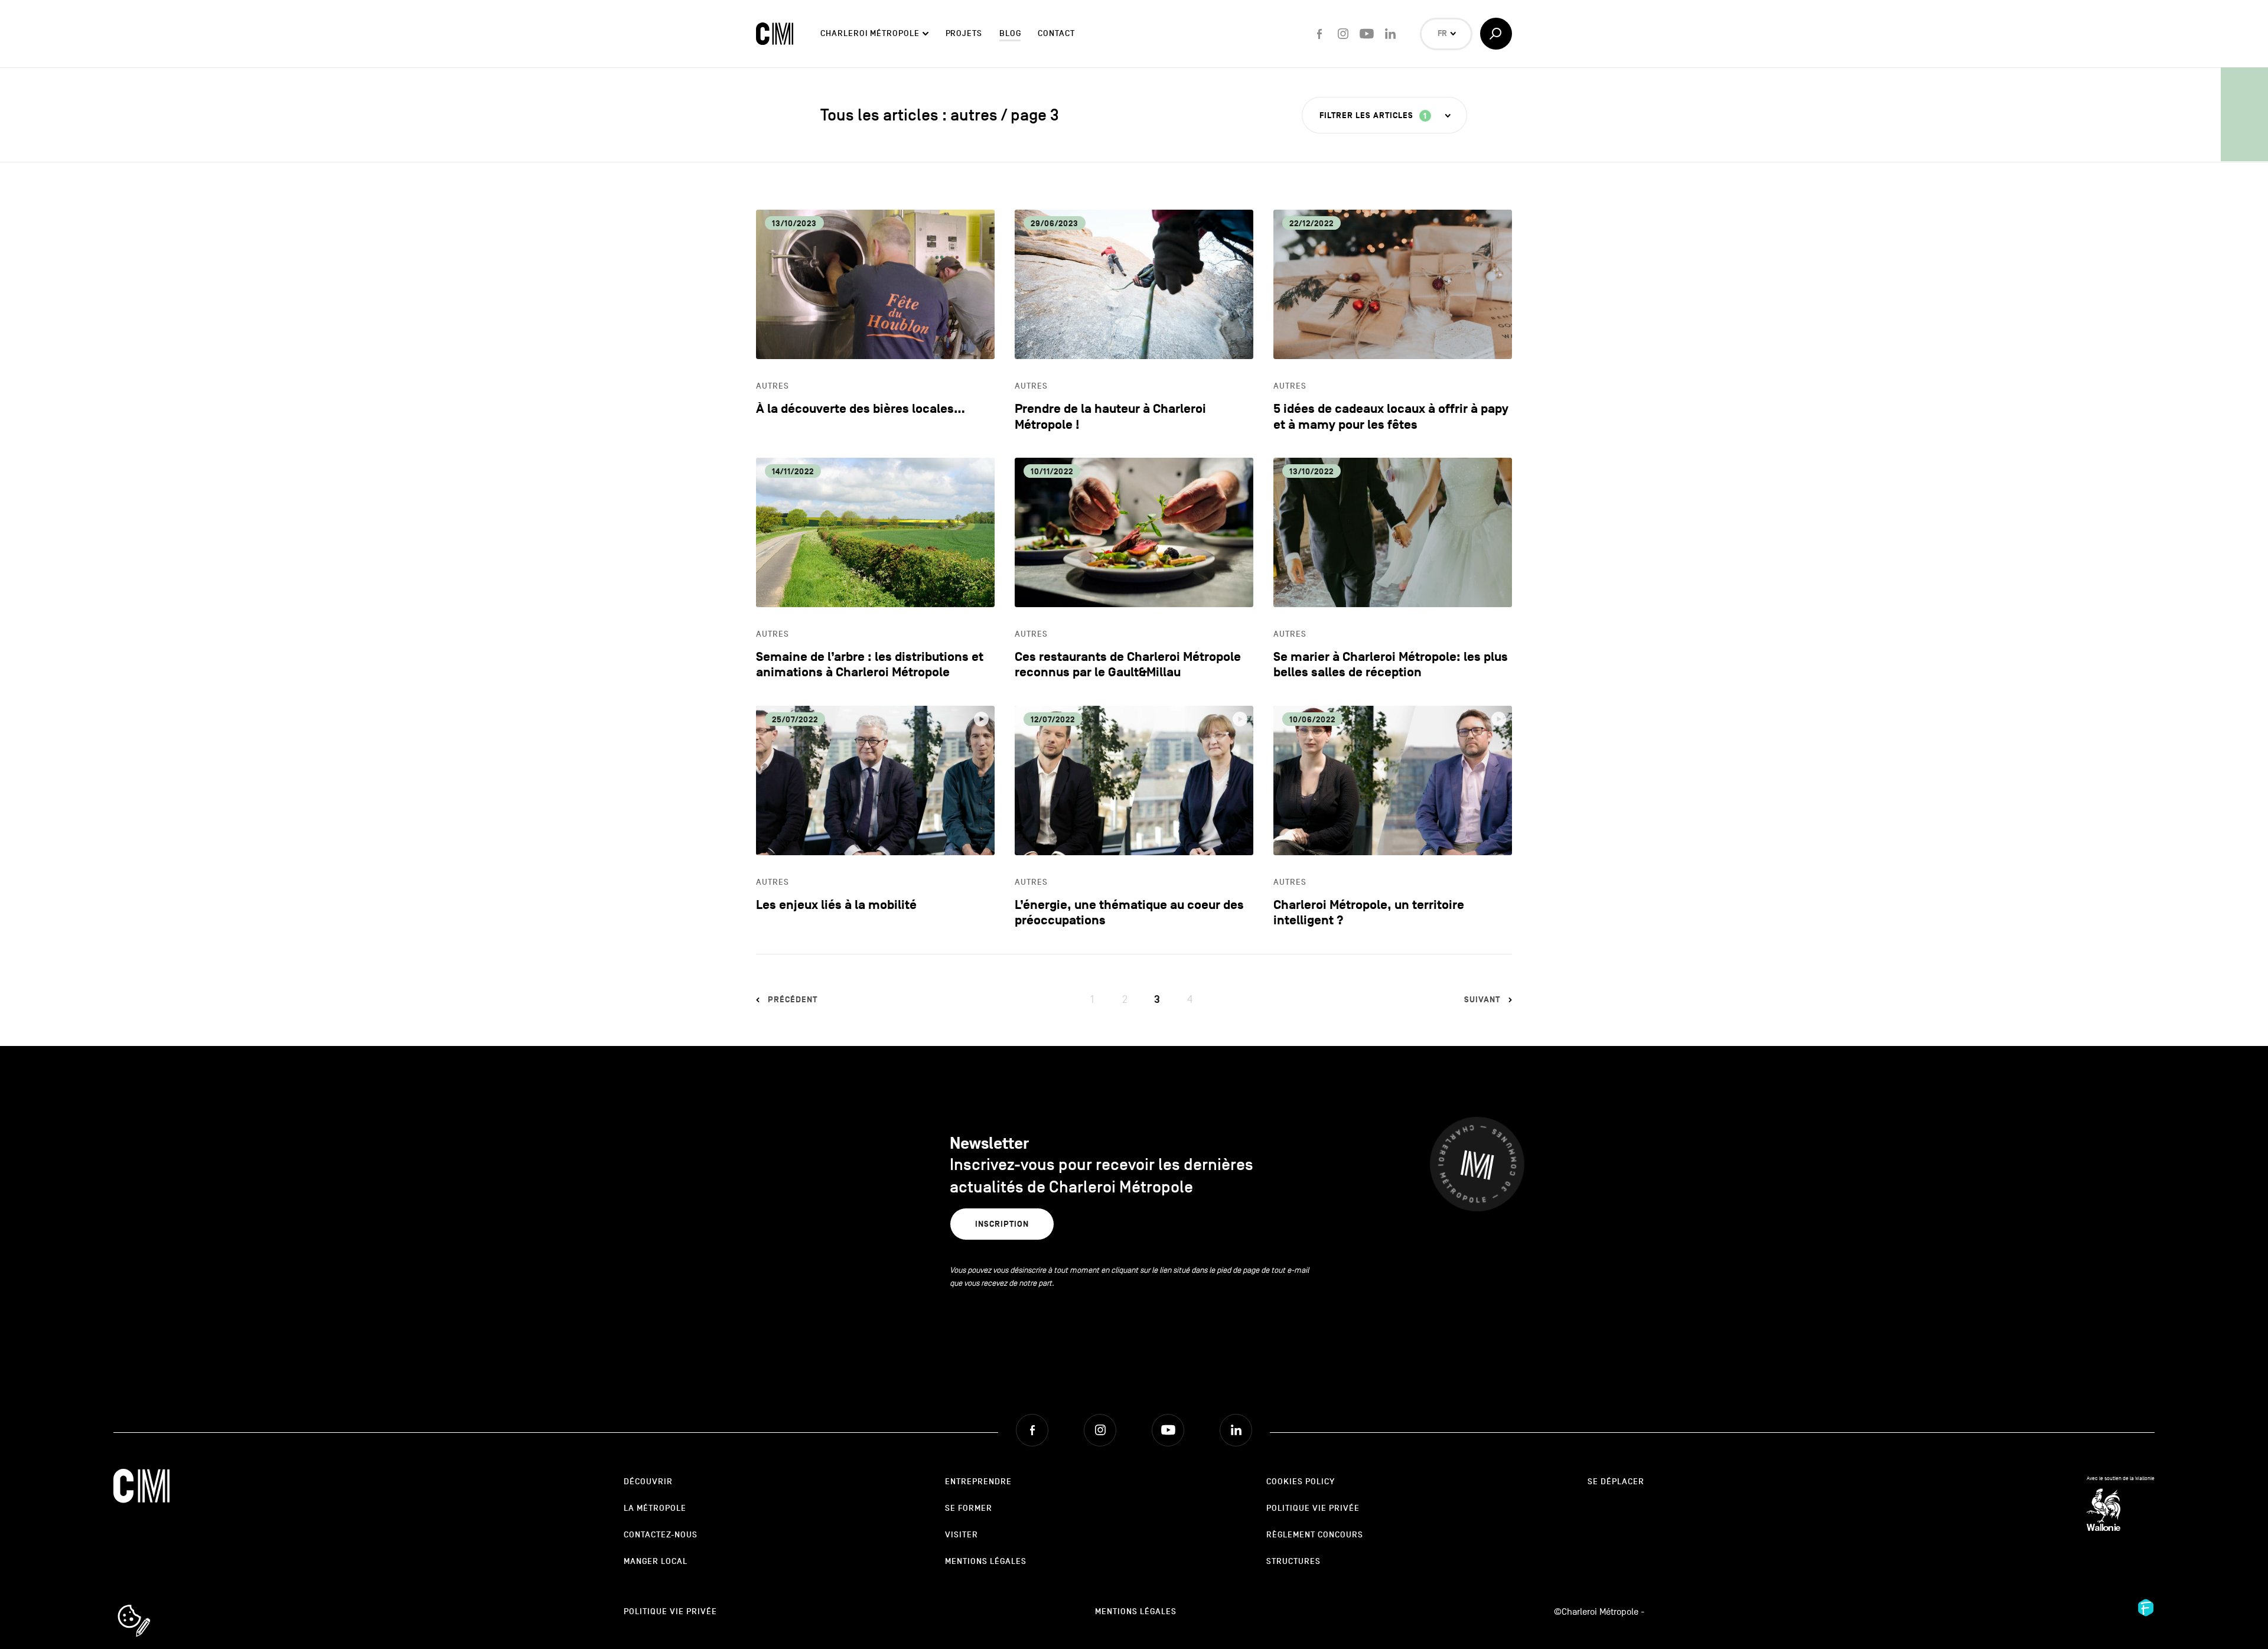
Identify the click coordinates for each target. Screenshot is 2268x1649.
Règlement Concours (1315, 1535)
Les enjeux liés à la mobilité (836, 905)
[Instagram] (1343, 34)
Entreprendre (978, 1482)
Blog (1010, 33)
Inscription (1002, 1224)
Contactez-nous (661, 1535)
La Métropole (655, 1508)
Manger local (656, 1561)
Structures (1293, 1561)
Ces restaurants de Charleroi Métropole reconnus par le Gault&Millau (1128, 665)
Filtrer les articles (1373, 116)
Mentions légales (986, 1561)
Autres (773, 386)
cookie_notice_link (150, 1606)
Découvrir (648, 1482)
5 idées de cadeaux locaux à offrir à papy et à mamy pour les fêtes (1391, 417)
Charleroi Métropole (870, 33)
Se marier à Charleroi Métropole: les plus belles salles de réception (1391, 665)
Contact (1056, 33)
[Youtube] (1367, 34)
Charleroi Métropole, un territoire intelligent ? (1369, 913)
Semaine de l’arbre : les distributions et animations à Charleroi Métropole (870, 665)
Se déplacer (1616, 1482)
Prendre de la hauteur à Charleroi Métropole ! (1110, 417)
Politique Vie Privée (1313, 1508)
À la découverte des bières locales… (861, 409)
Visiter (962, 1535)
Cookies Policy (1301, 1482)
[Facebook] (1319, 34)
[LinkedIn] (1390, 34)
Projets (964, 33)
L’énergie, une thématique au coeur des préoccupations (1129, 913)
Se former (969, 1508)
